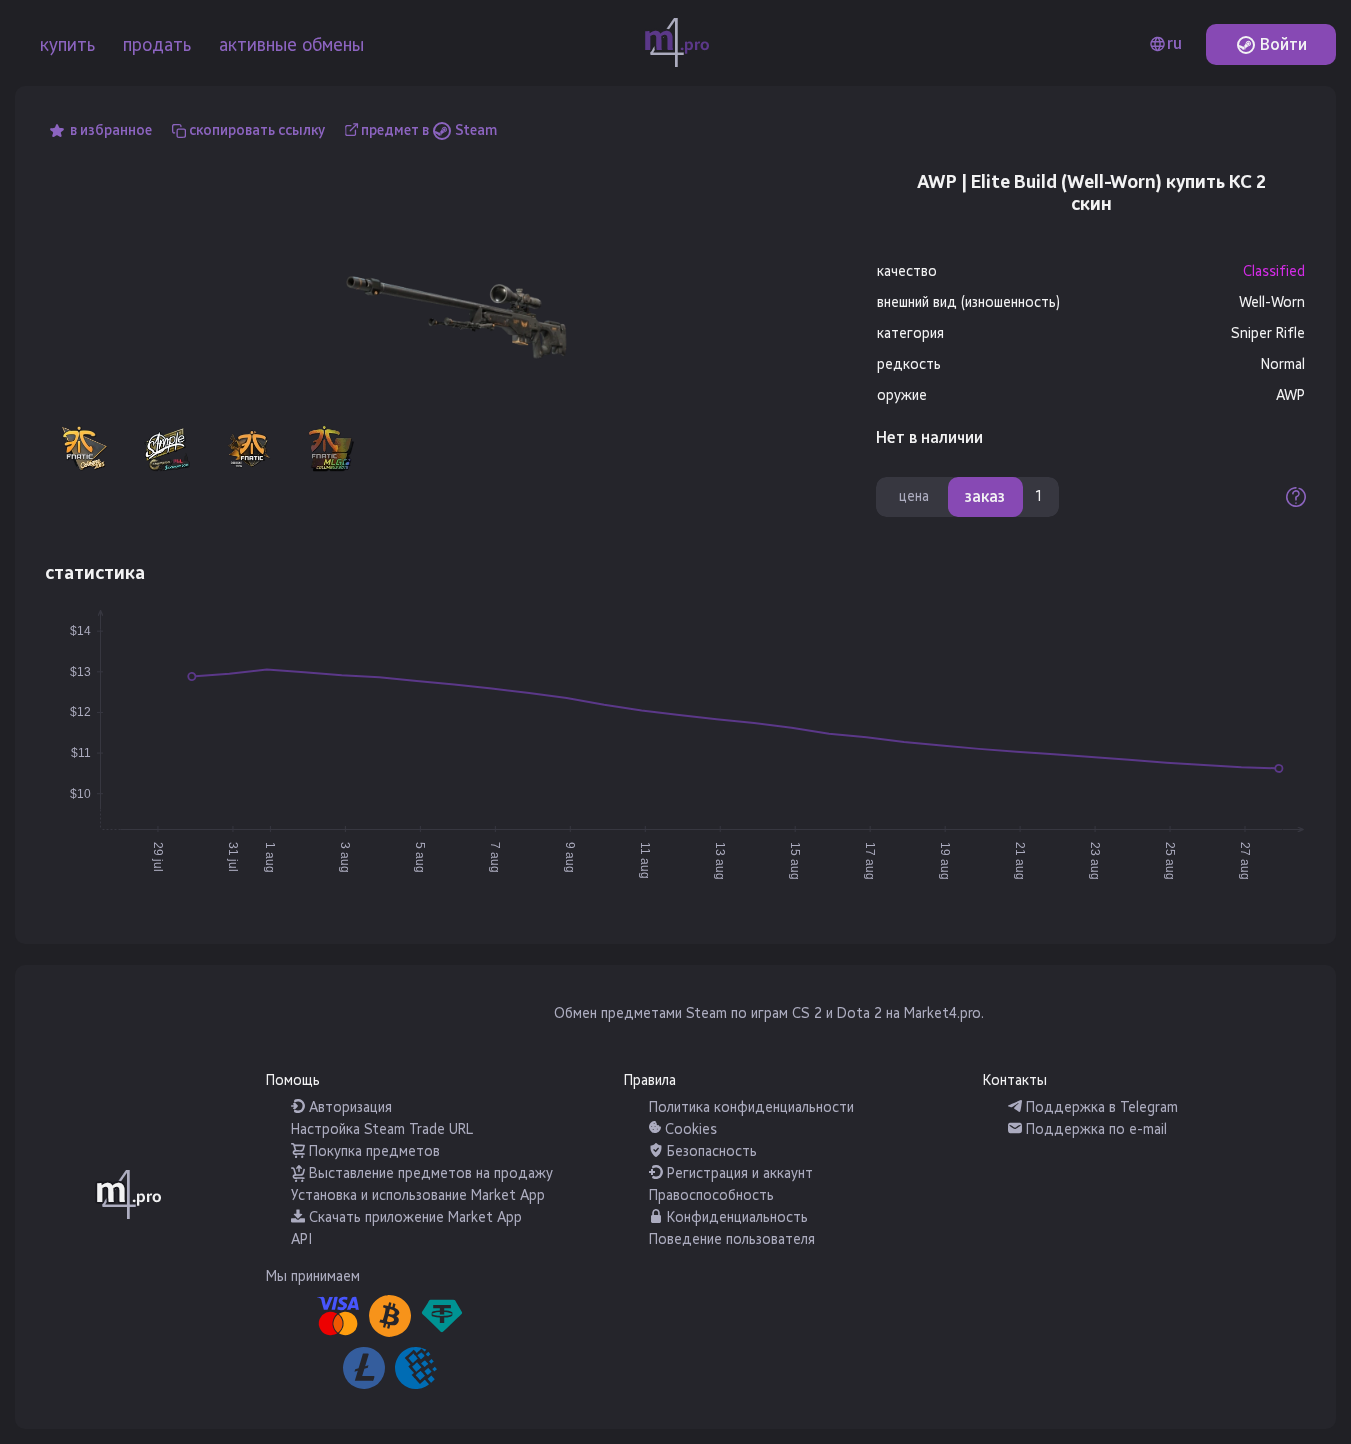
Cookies (689, 1129)
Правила (650, 1080)
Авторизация (348, 1107)
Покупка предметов (372, 1151)
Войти (1281, 44)
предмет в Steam (429, 130)
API (301, 1239)
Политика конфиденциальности (751, 1107)
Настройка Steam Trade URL (382, 1129)
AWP (1290, 395)
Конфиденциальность (735, 1217)
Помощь (293, 1080)
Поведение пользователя (732, 1239)
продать (157, 45)
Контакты (1015, 1080)
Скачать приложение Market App (413, 1217)
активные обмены (291, 45)
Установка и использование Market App (418, 1195)
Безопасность (710, 1151)
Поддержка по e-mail (1094, 1129)
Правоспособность (711, 1195)
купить (67, 45)
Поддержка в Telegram (1100, 1107)
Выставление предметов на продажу (429, 1173)
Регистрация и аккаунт (738, 1173)
